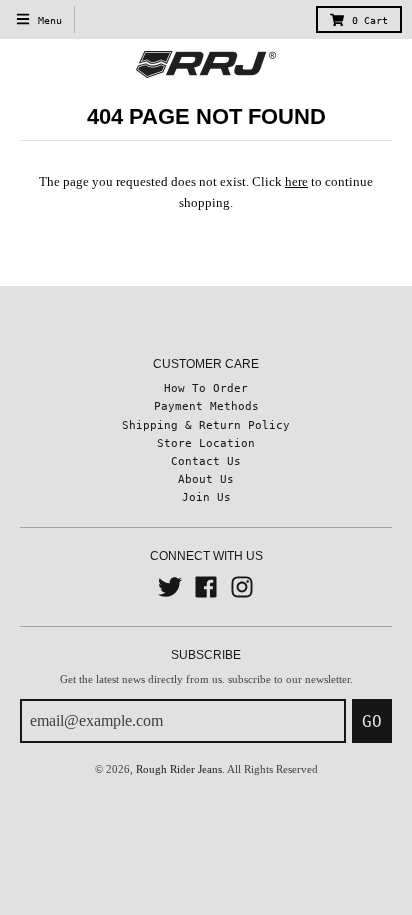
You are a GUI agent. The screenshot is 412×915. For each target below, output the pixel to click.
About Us (206, 479)
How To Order (206, 388)
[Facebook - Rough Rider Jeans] (206, 587)
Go (372, 721)
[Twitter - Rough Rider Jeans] (170, 587)
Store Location (206, 443)
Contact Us (206, 461)
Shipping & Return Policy (206, 425)
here (296, 181)
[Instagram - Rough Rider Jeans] (242, 587)
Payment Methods (206, 406)
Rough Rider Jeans (179, 769)
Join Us (206, 497)
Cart (370, 20)
